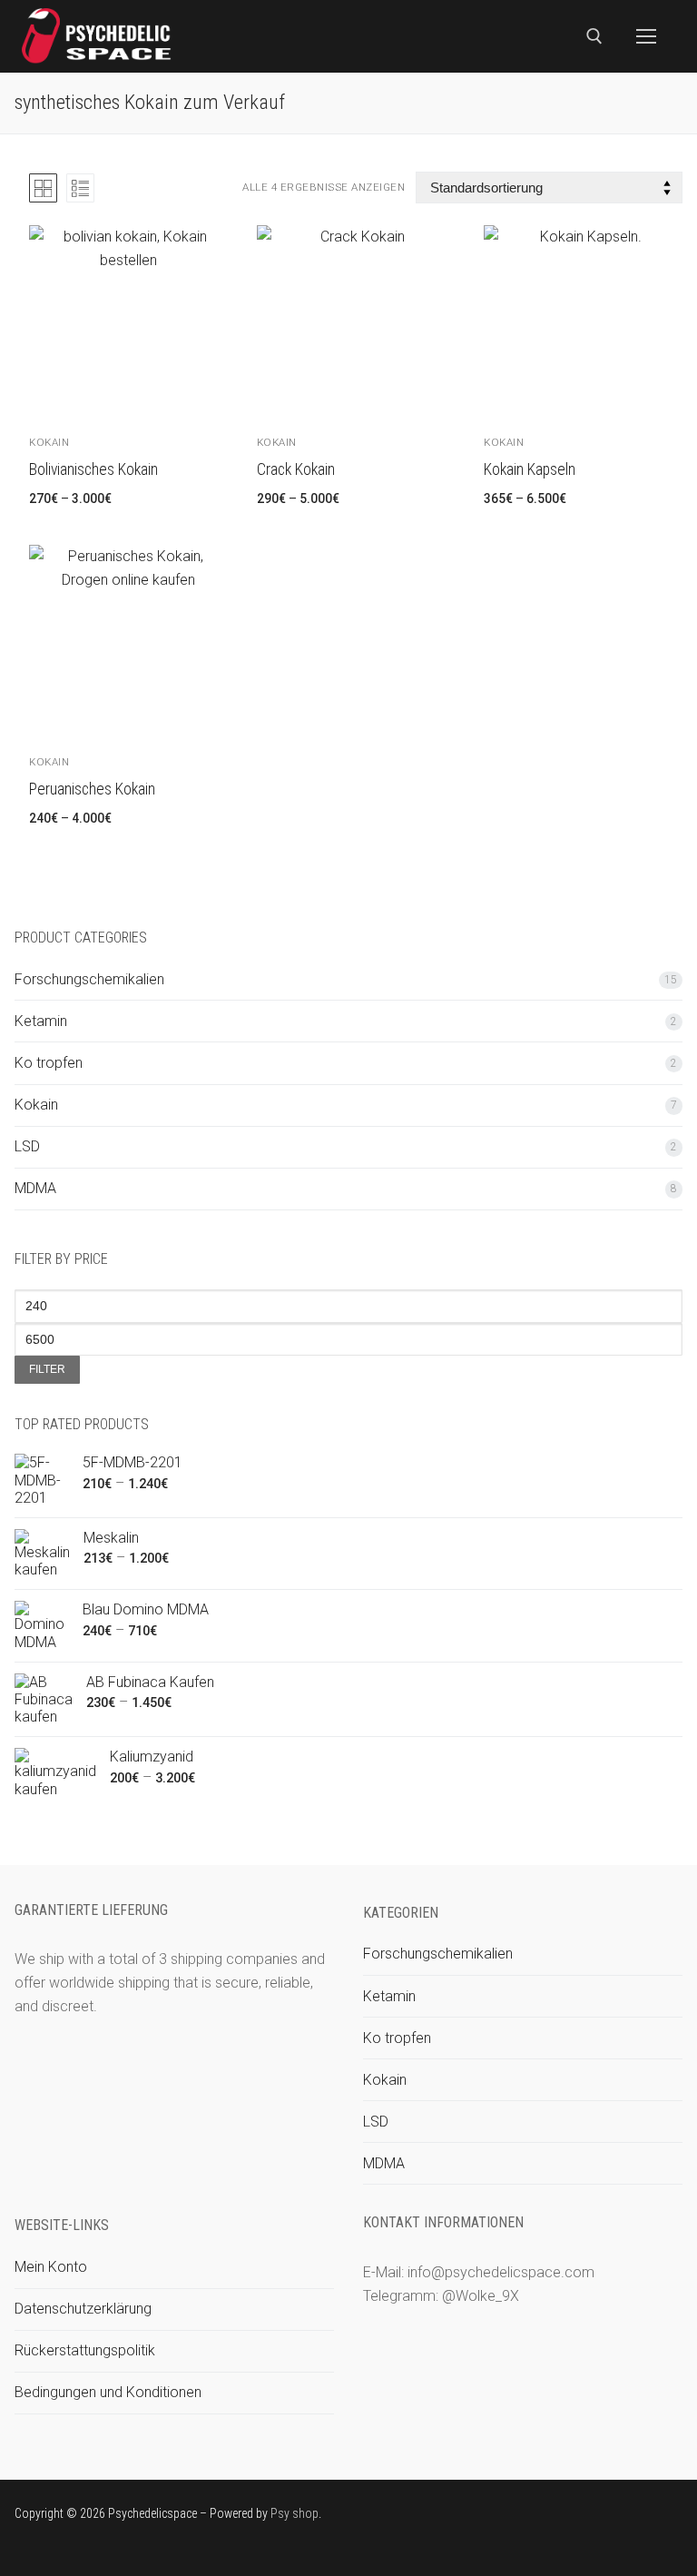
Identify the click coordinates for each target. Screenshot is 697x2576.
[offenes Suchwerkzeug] (594, 36)
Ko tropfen (49, 1063)
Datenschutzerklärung (83, 2309)
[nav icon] (646, 36)
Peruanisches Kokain (92, 789)
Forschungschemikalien (89, 979)
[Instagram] (641, 2516)
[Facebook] (558, 2516)
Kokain (49, 442)
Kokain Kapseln (530, 469)
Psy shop (295, 2513)
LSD (27, 1146)
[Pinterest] (668, 2516)
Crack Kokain (296, 469)
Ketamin (41, 1021)
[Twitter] (586, 2516)
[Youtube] (613, 2516)
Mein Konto (51, 2267)
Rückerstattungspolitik (85, 2350)
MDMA (35, 1188)
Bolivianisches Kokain (93, 469)
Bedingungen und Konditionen (108, 2392)
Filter (47, 1369)
